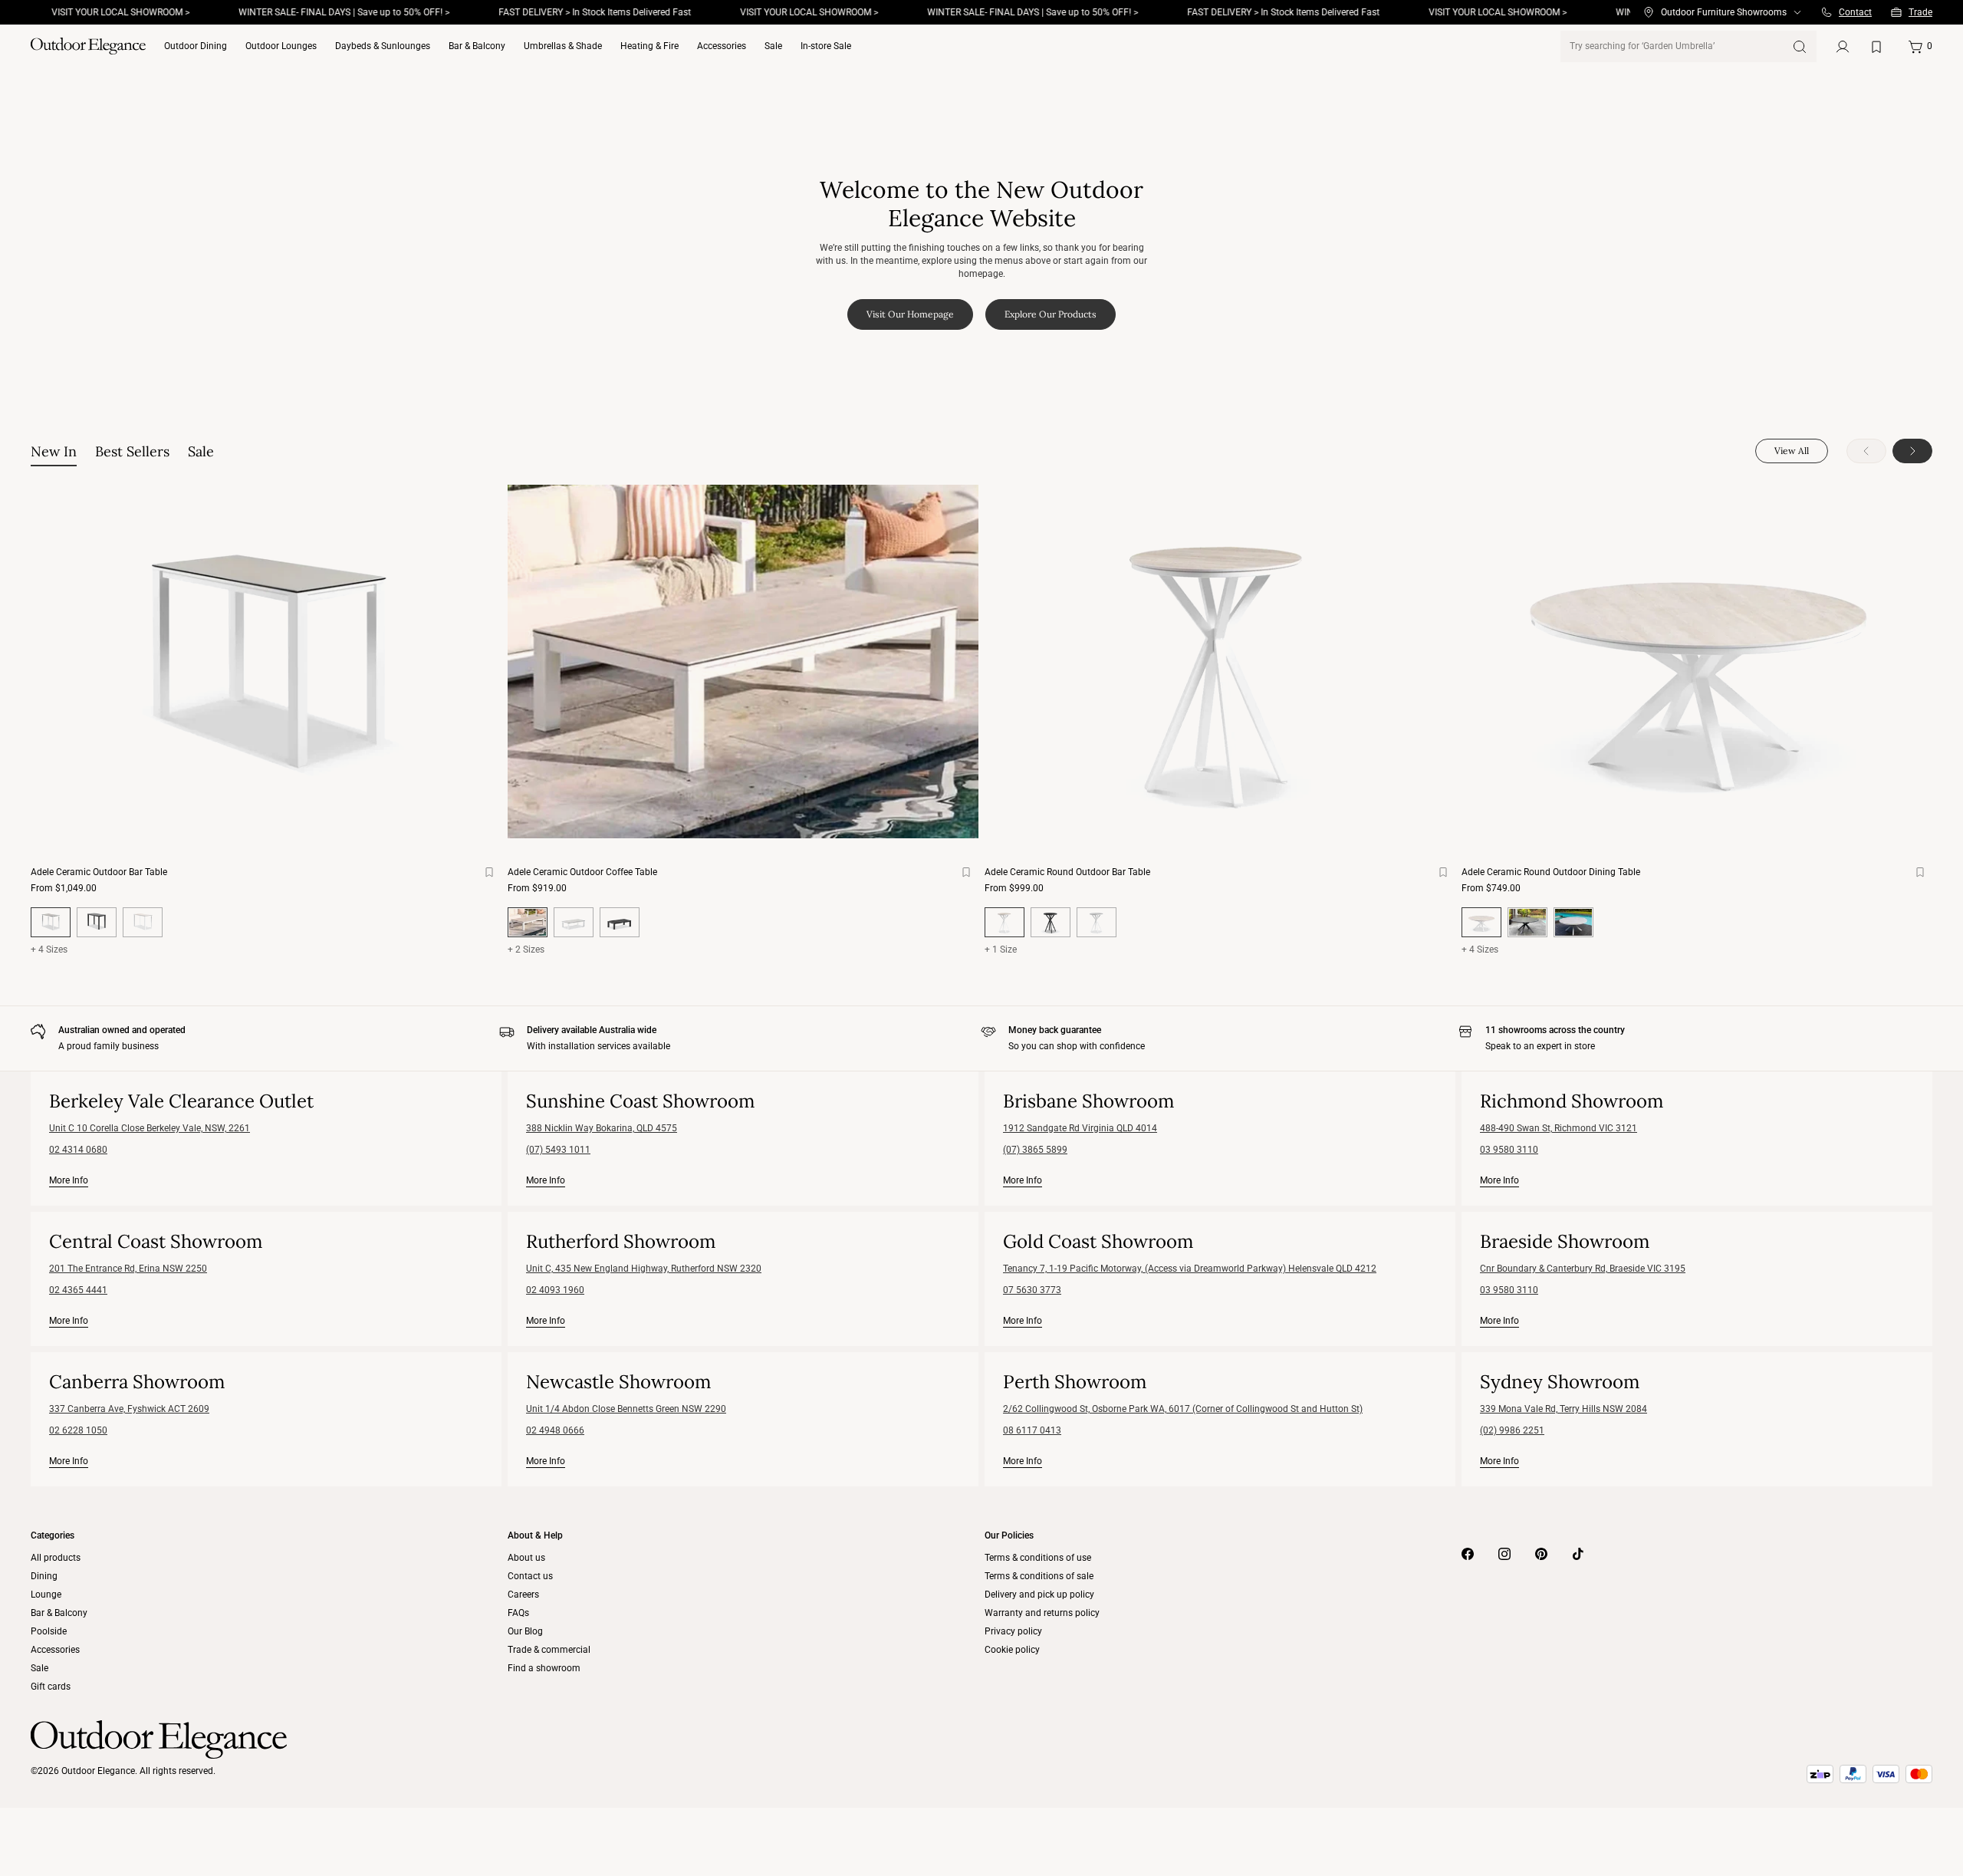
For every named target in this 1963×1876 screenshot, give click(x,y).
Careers (523, 1595)
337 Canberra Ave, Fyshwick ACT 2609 (129, 1409)
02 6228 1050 (78, 1430)
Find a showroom (544, 1668)
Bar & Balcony (477, 46)
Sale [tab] (201, 451)
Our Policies (1009, 1535)
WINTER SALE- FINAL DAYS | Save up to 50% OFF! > (289, 12)
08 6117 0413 (1032, 1430)
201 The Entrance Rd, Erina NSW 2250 (128, 1269)
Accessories (722, 46)
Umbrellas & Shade (563, 46)
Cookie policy (1012, 1650)
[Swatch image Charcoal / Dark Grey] (97, 922)
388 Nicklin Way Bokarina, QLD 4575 (602, 1128)
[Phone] (1827, 12)
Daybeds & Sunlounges (383, 46)
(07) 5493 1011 (558, 1150)
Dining (44, 1576)
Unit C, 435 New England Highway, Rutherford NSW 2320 (644, 1269)
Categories (53, 1535)
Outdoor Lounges (281, 46)
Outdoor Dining (196, 46)
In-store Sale (826, 46)
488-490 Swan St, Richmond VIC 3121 (1559, 1128)
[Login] (1843, 47)
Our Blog (525, 1631)
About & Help (535, 1535)
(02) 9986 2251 (1512, 1430)
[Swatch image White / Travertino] (143, 922)
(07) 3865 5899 (1035, 1150)
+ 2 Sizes (526, 950)
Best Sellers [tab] (132, 451)
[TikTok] (1578, 1554)
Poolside (49, 1631)
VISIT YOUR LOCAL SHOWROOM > (754, 12)
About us (526, 1558)
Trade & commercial (549, 1650)
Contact (1855, 12)
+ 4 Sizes (49, 950)
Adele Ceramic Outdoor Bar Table (99, 872)
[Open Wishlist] (1879, 47)
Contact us (530, 1576)
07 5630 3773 (1032, 1290)
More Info (69, 1180)
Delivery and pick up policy (1039, 1595)
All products (56, 1558)
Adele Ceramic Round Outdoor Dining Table (1551, 872)
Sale (773, 46)
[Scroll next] (1912, 451)
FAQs (518, 1613)
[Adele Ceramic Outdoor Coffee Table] (743, 662)
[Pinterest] (1541, 1554)
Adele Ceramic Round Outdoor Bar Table (1067, 872)
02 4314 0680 (78, 1150)
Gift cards (51, 1687)
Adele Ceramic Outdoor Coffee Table (582, 872)
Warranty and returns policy (1042, 1613)
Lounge (46, 1595)
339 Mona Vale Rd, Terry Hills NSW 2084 (1563, 1409)
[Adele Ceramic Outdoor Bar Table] (266, 662)
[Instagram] (1504, 1554)
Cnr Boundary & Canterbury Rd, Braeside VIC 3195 (1583, 1269)
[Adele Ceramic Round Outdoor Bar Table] (1220, 662)
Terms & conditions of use (1038, 1558)
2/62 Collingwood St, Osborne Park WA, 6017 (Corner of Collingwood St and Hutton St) (1183, 1409)
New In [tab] (54, 451)
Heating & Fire (649, 46)
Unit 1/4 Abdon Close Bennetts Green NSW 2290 (626, 1409)
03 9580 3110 (1509, 1150)
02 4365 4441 (78, 1290)
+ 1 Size (1001, 950)
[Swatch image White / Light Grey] (574, 922)
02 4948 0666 (555, 1430)
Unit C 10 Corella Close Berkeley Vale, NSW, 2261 (150, 1128)
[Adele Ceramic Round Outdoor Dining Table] (1697, 662)
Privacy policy (1013, 1631)
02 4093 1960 (555, 1290)
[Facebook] (1468, 1554)
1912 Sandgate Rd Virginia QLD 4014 (1080, 1128)
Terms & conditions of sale (1039, 1576)
